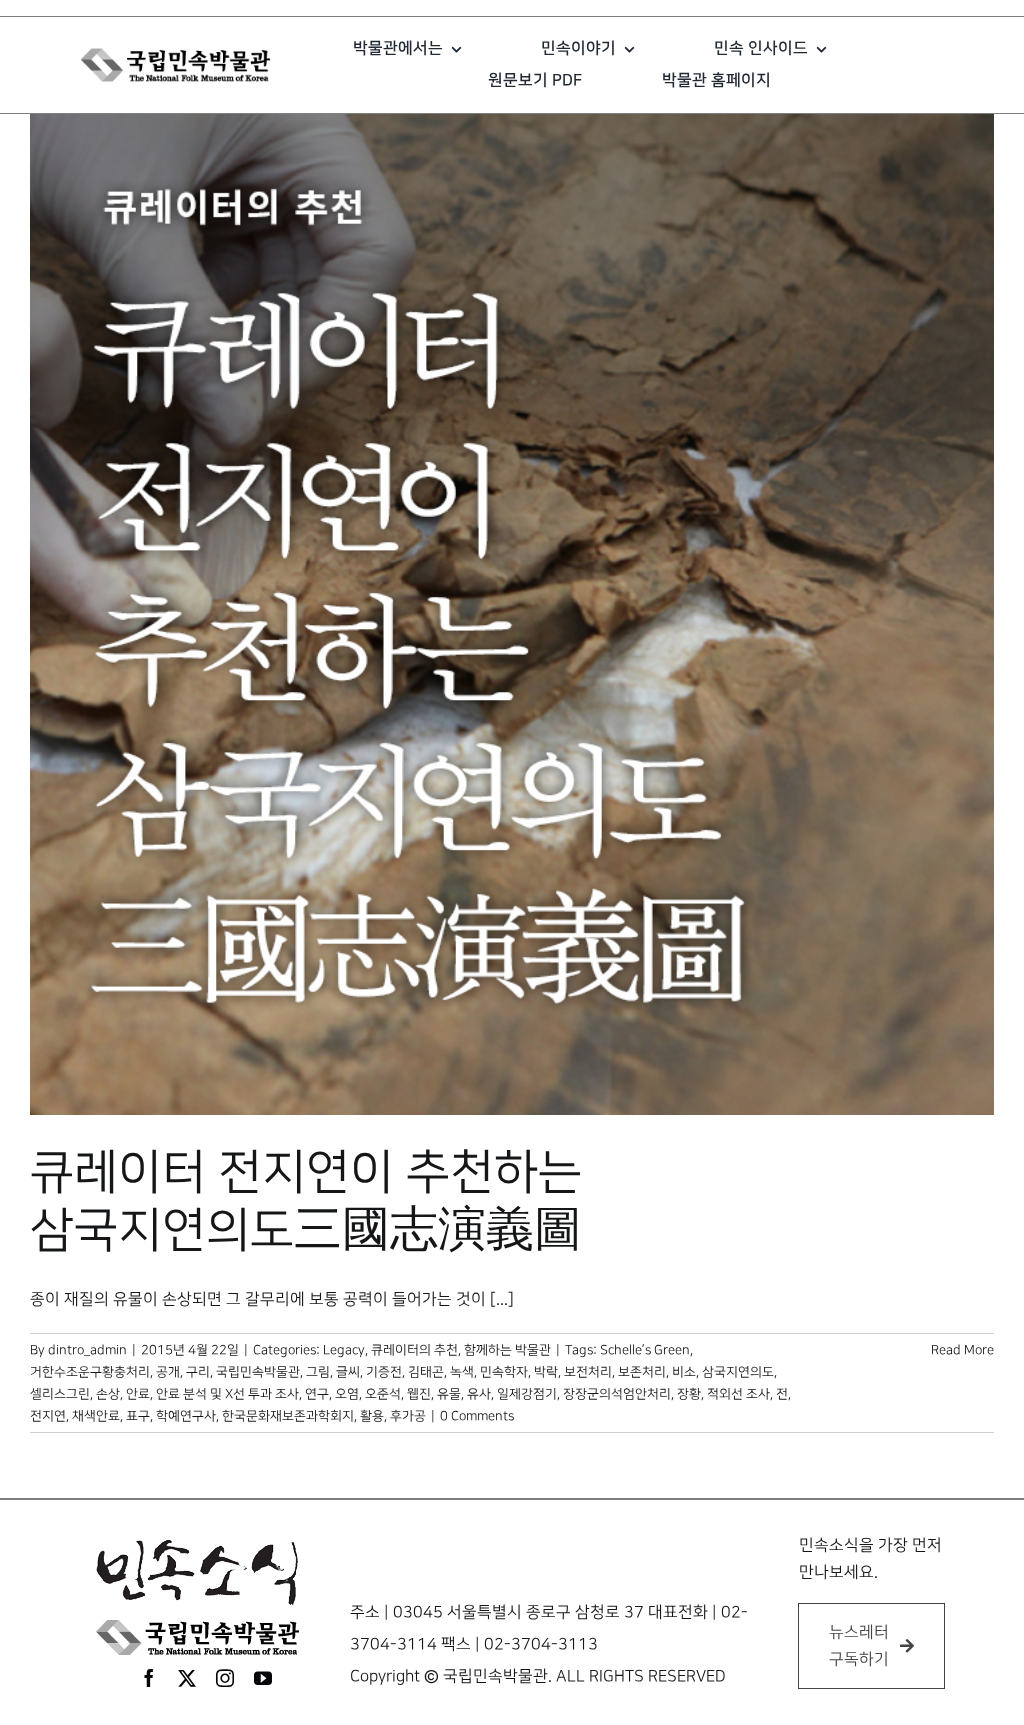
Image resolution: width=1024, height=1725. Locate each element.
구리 (198, 1372)
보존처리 (642, 1372)
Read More (962, 1350)
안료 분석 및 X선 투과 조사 (227, 1394)
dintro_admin (87, 1350)
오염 (347, 1394)
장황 (689, 1394)
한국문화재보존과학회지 (288, 1416)
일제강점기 (527, 1394)
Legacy (344, 1350)
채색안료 (96, 1416)
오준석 (383, 1394)
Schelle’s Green (645, 1350)
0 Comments (477, 1416)
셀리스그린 (60, 1394)
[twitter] (187, 1678)
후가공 (408, 1416)
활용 (372, 1416)
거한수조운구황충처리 (90, 1372)
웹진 (419, 1394)
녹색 (462, 1372)
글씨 (348, 1372)
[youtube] (263, 1678)
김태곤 (426, 1372)
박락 (546, 1372)
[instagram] (225, 1678)
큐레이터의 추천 (414, 1350)
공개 (168, 1372)
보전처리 (588, 1372)
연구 (317, 1394)
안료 (138, 1394)
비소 (684, 1372)
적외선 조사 (738, 1394)
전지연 (48, 1416)
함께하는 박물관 (507, 1350)
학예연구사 (186, 1416)
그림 (318, 1372)
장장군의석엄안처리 (617, 1394)
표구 (138, 1416)
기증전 (384, 1372)
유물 (449, 1394)
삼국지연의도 (738, 1372)
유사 (479, 1394)
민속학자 (504, 1372)
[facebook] (149, 1678)
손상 (108, 1394)
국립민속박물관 (258, 1372)
